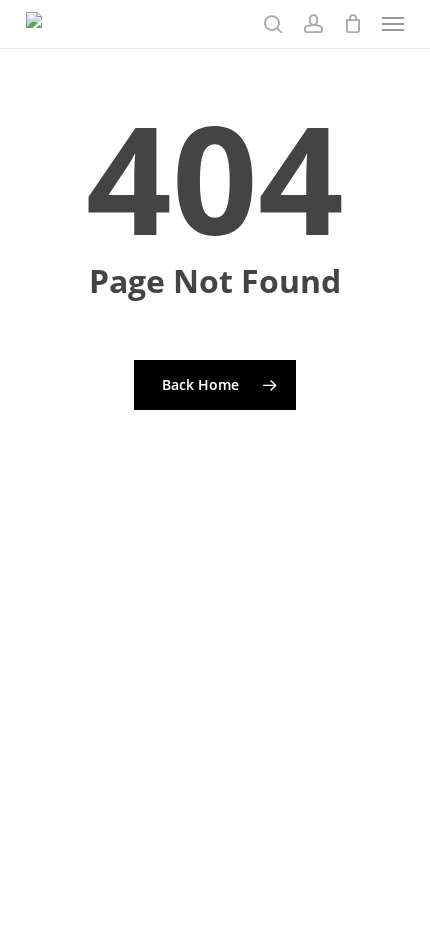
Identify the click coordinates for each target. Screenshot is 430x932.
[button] (393, 24)
